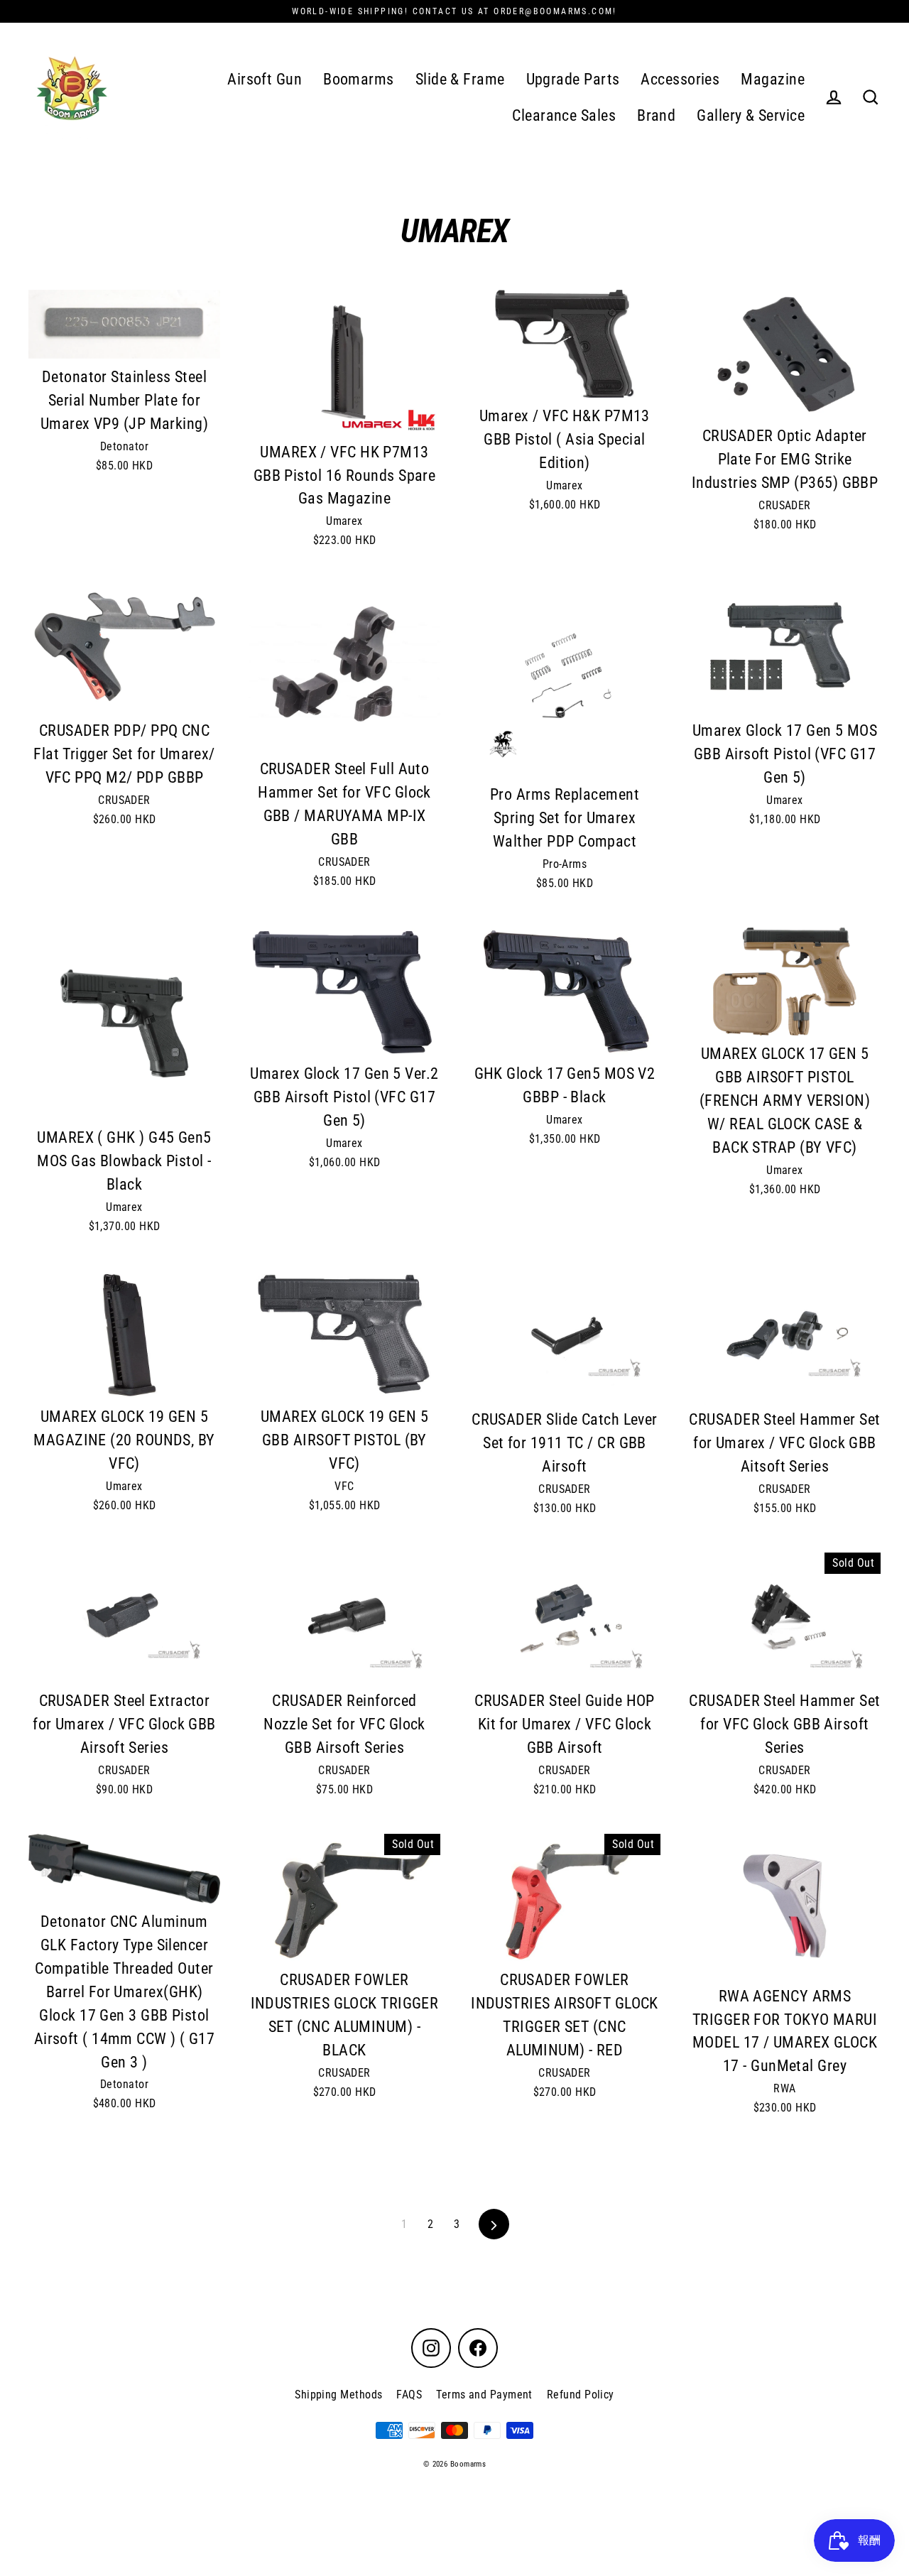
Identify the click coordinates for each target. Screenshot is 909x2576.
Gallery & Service (751, 115)
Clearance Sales (564, 115)
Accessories (680, 79)
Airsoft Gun (265, 79)
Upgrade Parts (573, 79)
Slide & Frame (460, 79)
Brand (656, 115)
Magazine (773, 79)
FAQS (409, 2395)
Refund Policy (581, 2395)
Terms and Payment (484, 2395)
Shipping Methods (338, 2395)
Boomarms (359, 79)
